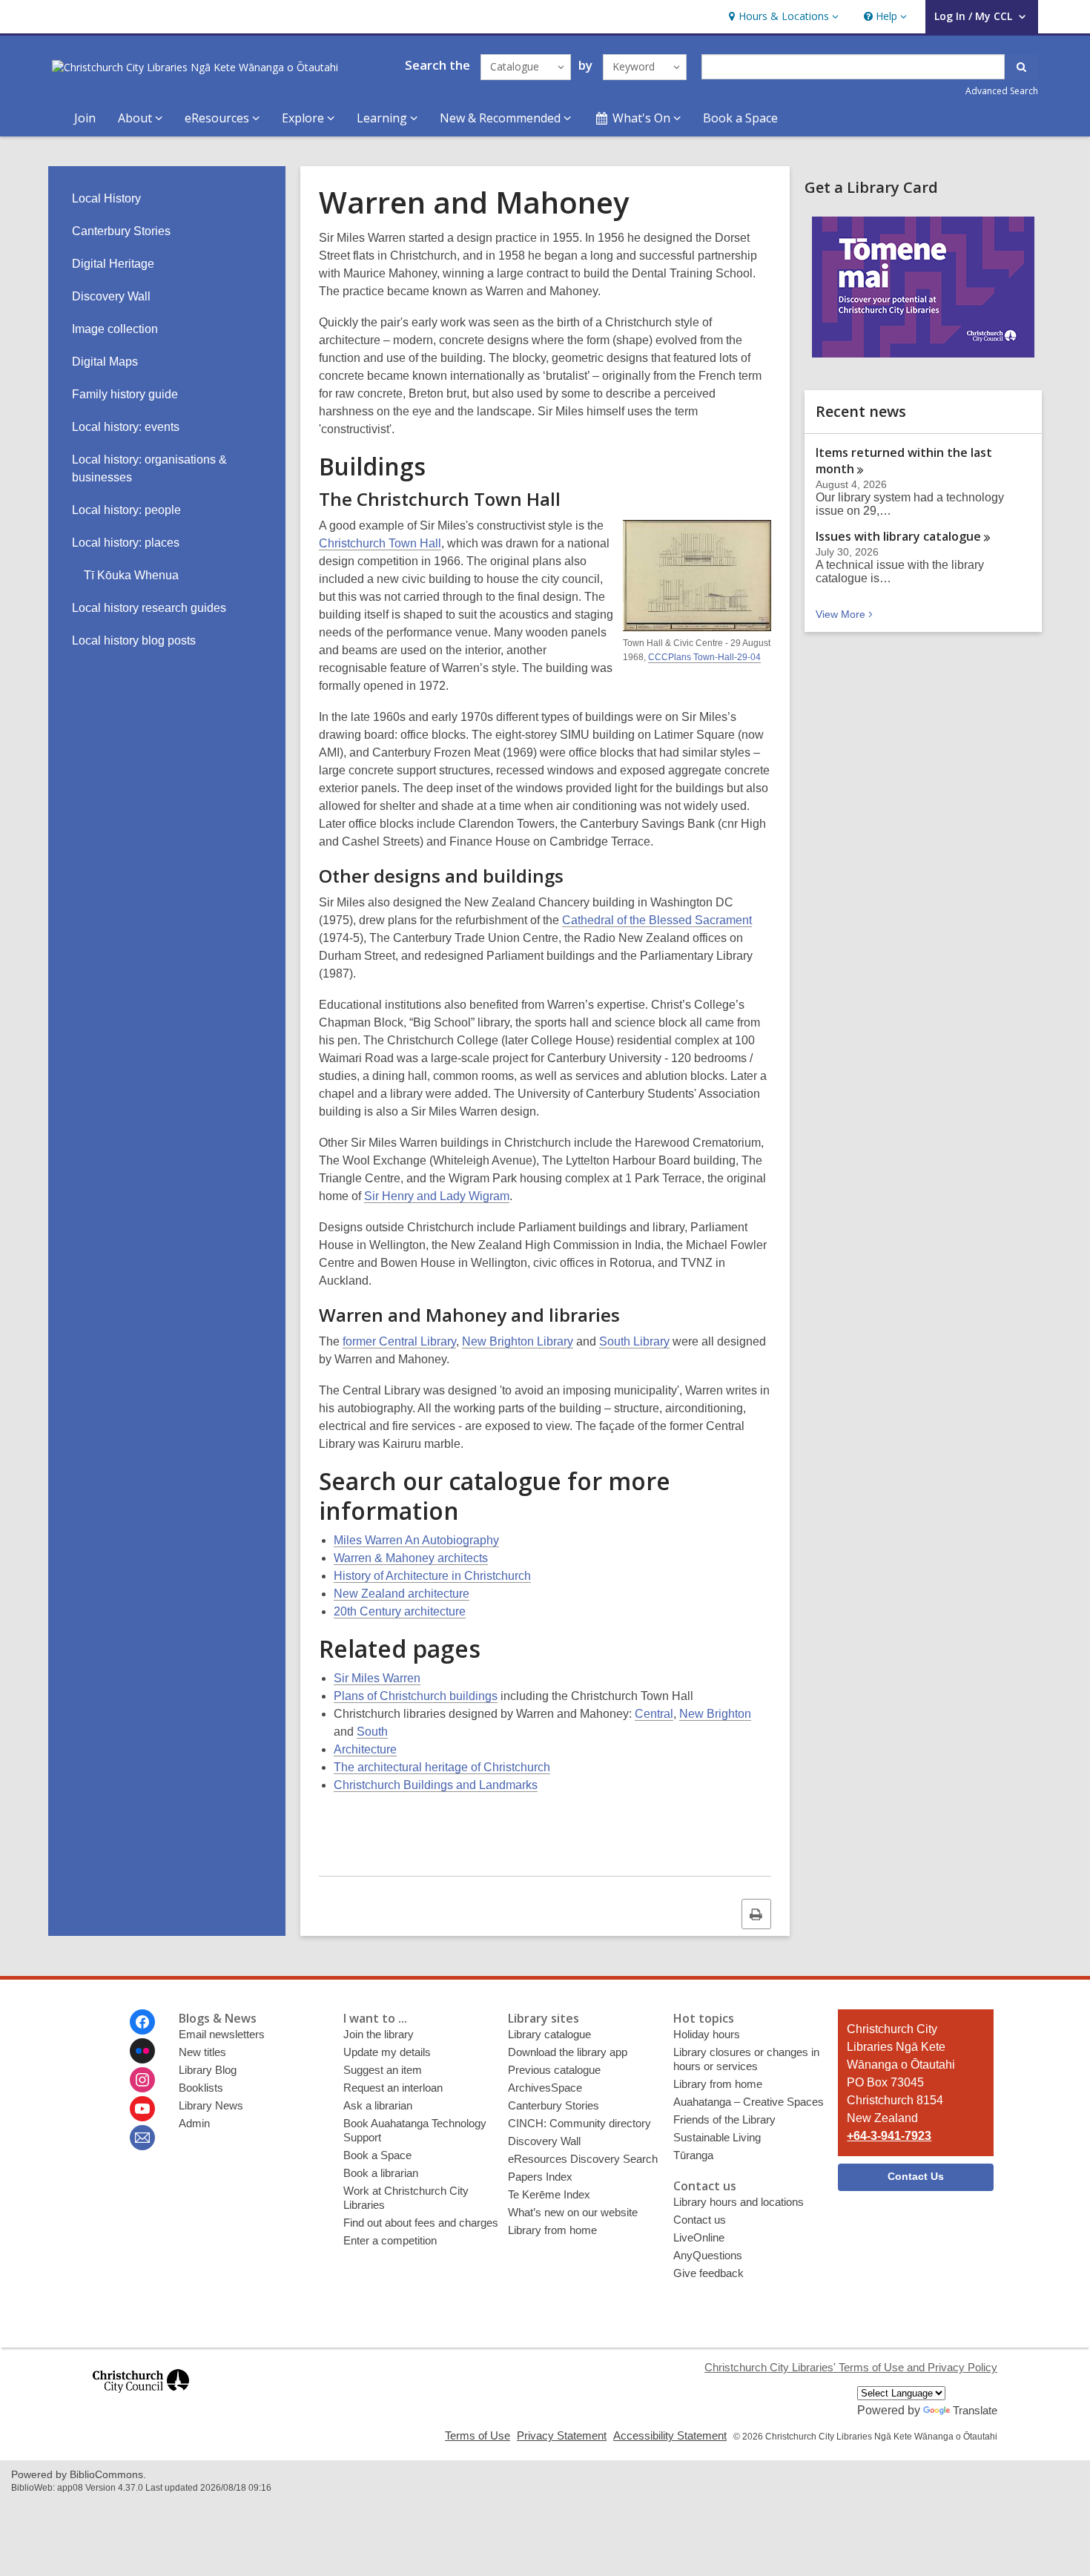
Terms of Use (478, 2435)
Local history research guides (149, 608)
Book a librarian (381, 2173)
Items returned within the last (904, 461)
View (846, 614)
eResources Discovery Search (583, 2159)
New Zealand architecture (402, 1594)
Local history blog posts (134, 640)
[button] (782, 17)
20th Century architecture (400, 1611)
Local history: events (126, 427)
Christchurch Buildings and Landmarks (436, 1785)
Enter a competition (390, 2240)
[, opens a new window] (141, 2399)
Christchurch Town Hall (380, 543)
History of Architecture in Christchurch (432, 1576)
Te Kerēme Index (549, 2194)
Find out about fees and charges (421, 2223)
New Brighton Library (518, 1341)
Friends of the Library (724, 2119)
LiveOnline (699, 2237)
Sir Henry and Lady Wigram (437, 1196)
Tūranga (693, 2155)
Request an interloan (393, 2088)
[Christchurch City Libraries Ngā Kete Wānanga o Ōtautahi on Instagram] (142, 2080)
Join (85, 118)
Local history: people (126, 510)
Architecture (365, 1749)
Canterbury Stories (121, 231)
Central (654, 1714)
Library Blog (208, 2070)
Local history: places (126, 543)
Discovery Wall (111, 296)
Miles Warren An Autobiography (416, 1540)
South (372, 1732)
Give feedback (708, 2273)
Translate (975, 2410)
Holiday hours (707, 2034)
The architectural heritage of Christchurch (442, 1767)
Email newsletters (222, 2034)
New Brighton (715, 1714)
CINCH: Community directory (579, 2123)
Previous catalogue (554, 2070)
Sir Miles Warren (377, 1678)
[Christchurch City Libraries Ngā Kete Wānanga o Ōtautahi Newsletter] (142, 2138)
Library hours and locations (739, 2202)
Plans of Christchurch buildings (416, 1696)
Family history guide (125, 394)
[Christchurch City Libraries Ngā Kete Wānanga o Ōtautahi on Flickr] (142, 2051)
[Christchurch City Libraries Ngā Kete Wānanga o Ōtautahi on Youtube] (142, 2109)
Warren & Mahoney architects (411, 1558)
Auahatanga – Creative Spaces (749, 2102)
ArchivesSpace (545, 2088)
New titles (202, 2052)
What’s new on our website (573, 2212)
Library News (211, 2105)
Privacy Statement (562, 2435)
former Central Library (399, 1341)
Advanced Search (1002, 91)
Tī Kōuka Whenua (131, 575)
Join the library (379, 2034)
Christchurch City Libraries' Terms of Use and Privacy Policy (851, 2367)
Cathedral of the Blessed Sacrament (657, 920)
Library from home (552, 2230)
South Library (634, 1341)
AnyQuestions (708, 2255)
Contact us (700, 2220)
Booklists (201, 2088)
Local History (106, 198)
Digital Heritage (113, 264)
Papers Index (540, 2177)
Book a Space (740, 118)
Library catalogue (549, 2034)
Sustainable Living (717, 2137)
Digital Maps (105, 362)
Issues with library (898, 536)
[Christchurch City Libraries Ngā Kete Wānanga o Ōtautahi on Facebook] (142, 2022)
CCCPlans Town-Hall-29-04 (704, 657)
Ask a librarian (378, 2105)
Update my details (387, 2052)
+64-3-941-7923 (889, 2136)
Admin (194, 2123)
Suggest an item (383, 2070)
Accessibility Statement (670, 2435)
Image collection (115, 329)
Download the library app (568, 2052)
